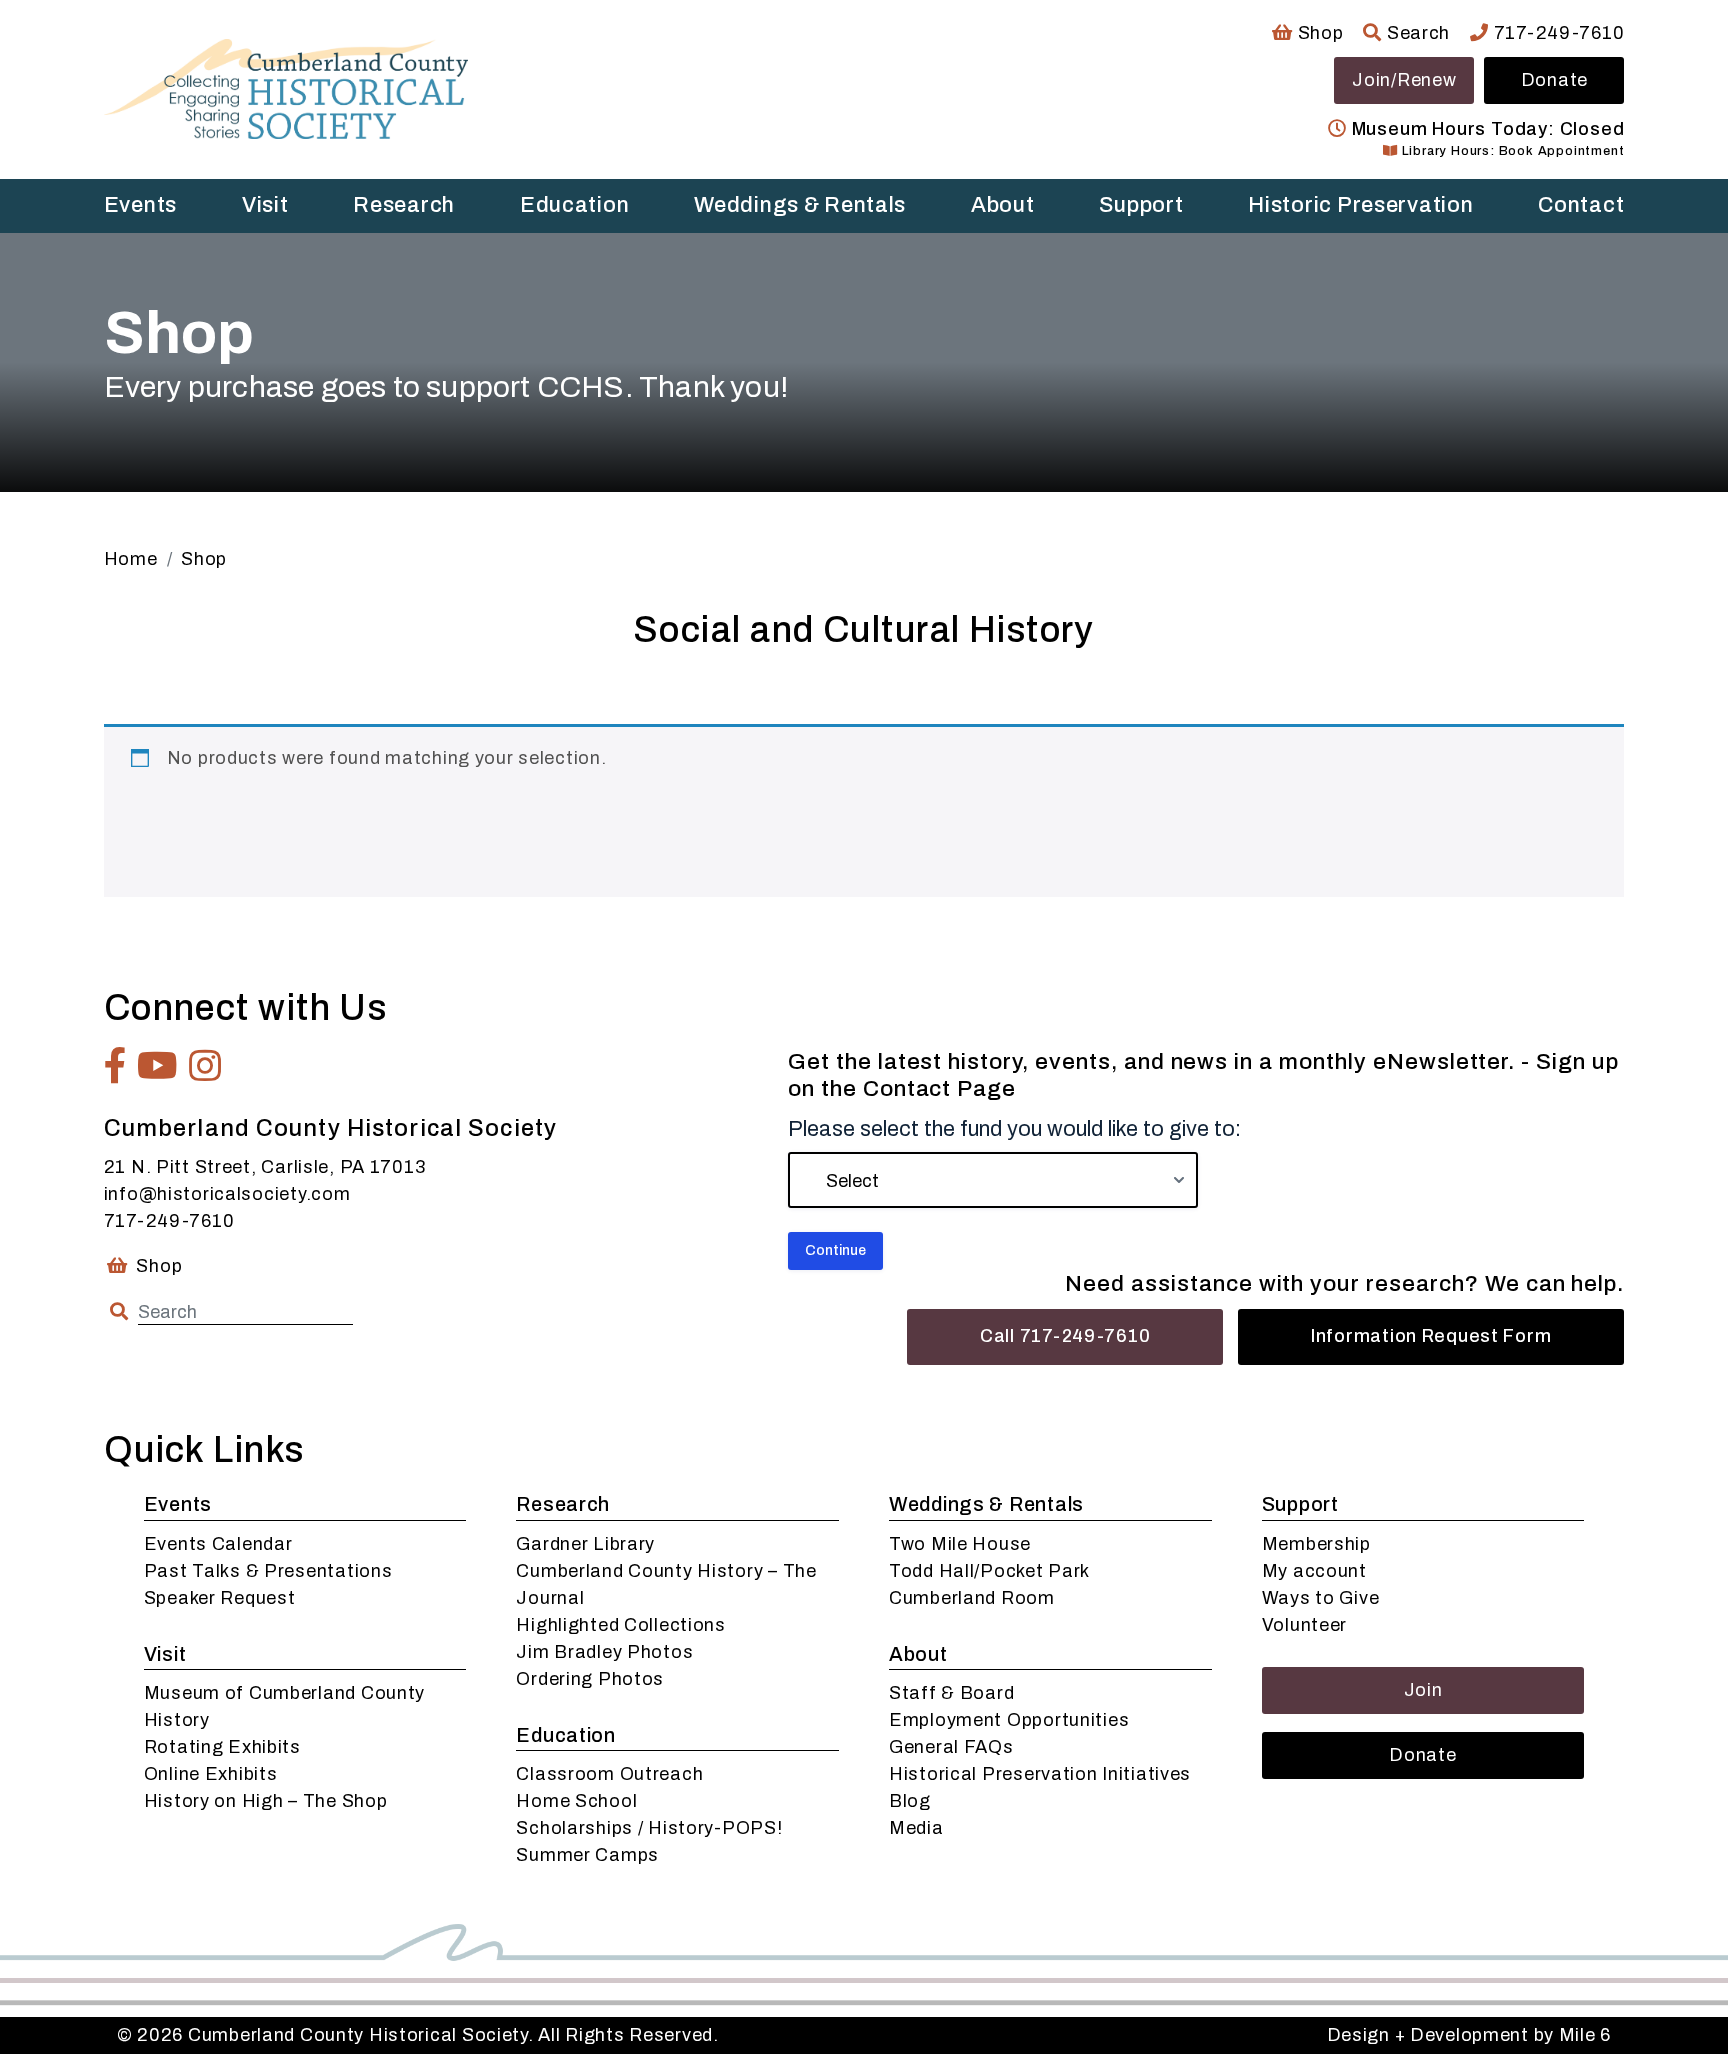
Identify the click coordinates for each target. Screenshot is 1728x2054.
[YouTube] (158, 1066)
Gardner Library (585, 1544)
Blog (910, 1801)
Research (404, 205)
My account (1314, 1571)
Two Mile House (960, 1544)
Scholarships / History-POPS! (649, 1828)
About (1003, 205)
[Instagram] (205, 1066)
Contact (1581, 205)
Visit (265, 205)
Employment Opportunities (1009, 1720)
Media (916, 1828)
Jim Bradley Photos (604, 1652)
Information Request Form (1431, 1336)
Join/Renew (1404, 80)
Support (1141, 205)
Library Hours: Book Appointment (1511, 151)
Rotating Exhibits (222, 1747)
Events (140, 205)
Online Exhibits (211, 1774)
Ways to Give (1321, 1598)
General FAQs (951, 1747)
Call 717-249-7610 (1065, 1336)
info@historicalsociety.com (227, 1194)
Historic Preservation (1360, 205)
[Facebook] (116, 1066)
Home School (576, 1801)
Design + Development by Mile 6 (1469, 2035)
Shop (1318, 33)
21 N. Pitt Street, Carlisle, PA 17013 (265, 1167)
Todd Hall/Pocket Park (989, 1571)
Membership (1316, 1544)
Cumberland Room (972, 1598)
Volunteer (1304, 1625)
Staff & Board (951, 1693)
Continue (835, 1250)
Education (574, 205)
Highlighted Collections (621, 1625)
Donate (1554, 80)
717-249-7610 (1556, 33)
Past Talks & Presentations (268, 1571)
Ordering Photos (590, 1679)
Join (1423, 1690)
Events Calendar (218, 1544)
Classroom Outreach (609, 1774)
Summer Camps (587, 1855)
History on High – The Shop (266, 1801)
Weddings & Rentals (800, 205)
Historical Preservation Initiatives (1040, 1774)
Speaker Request (220, 1598)
